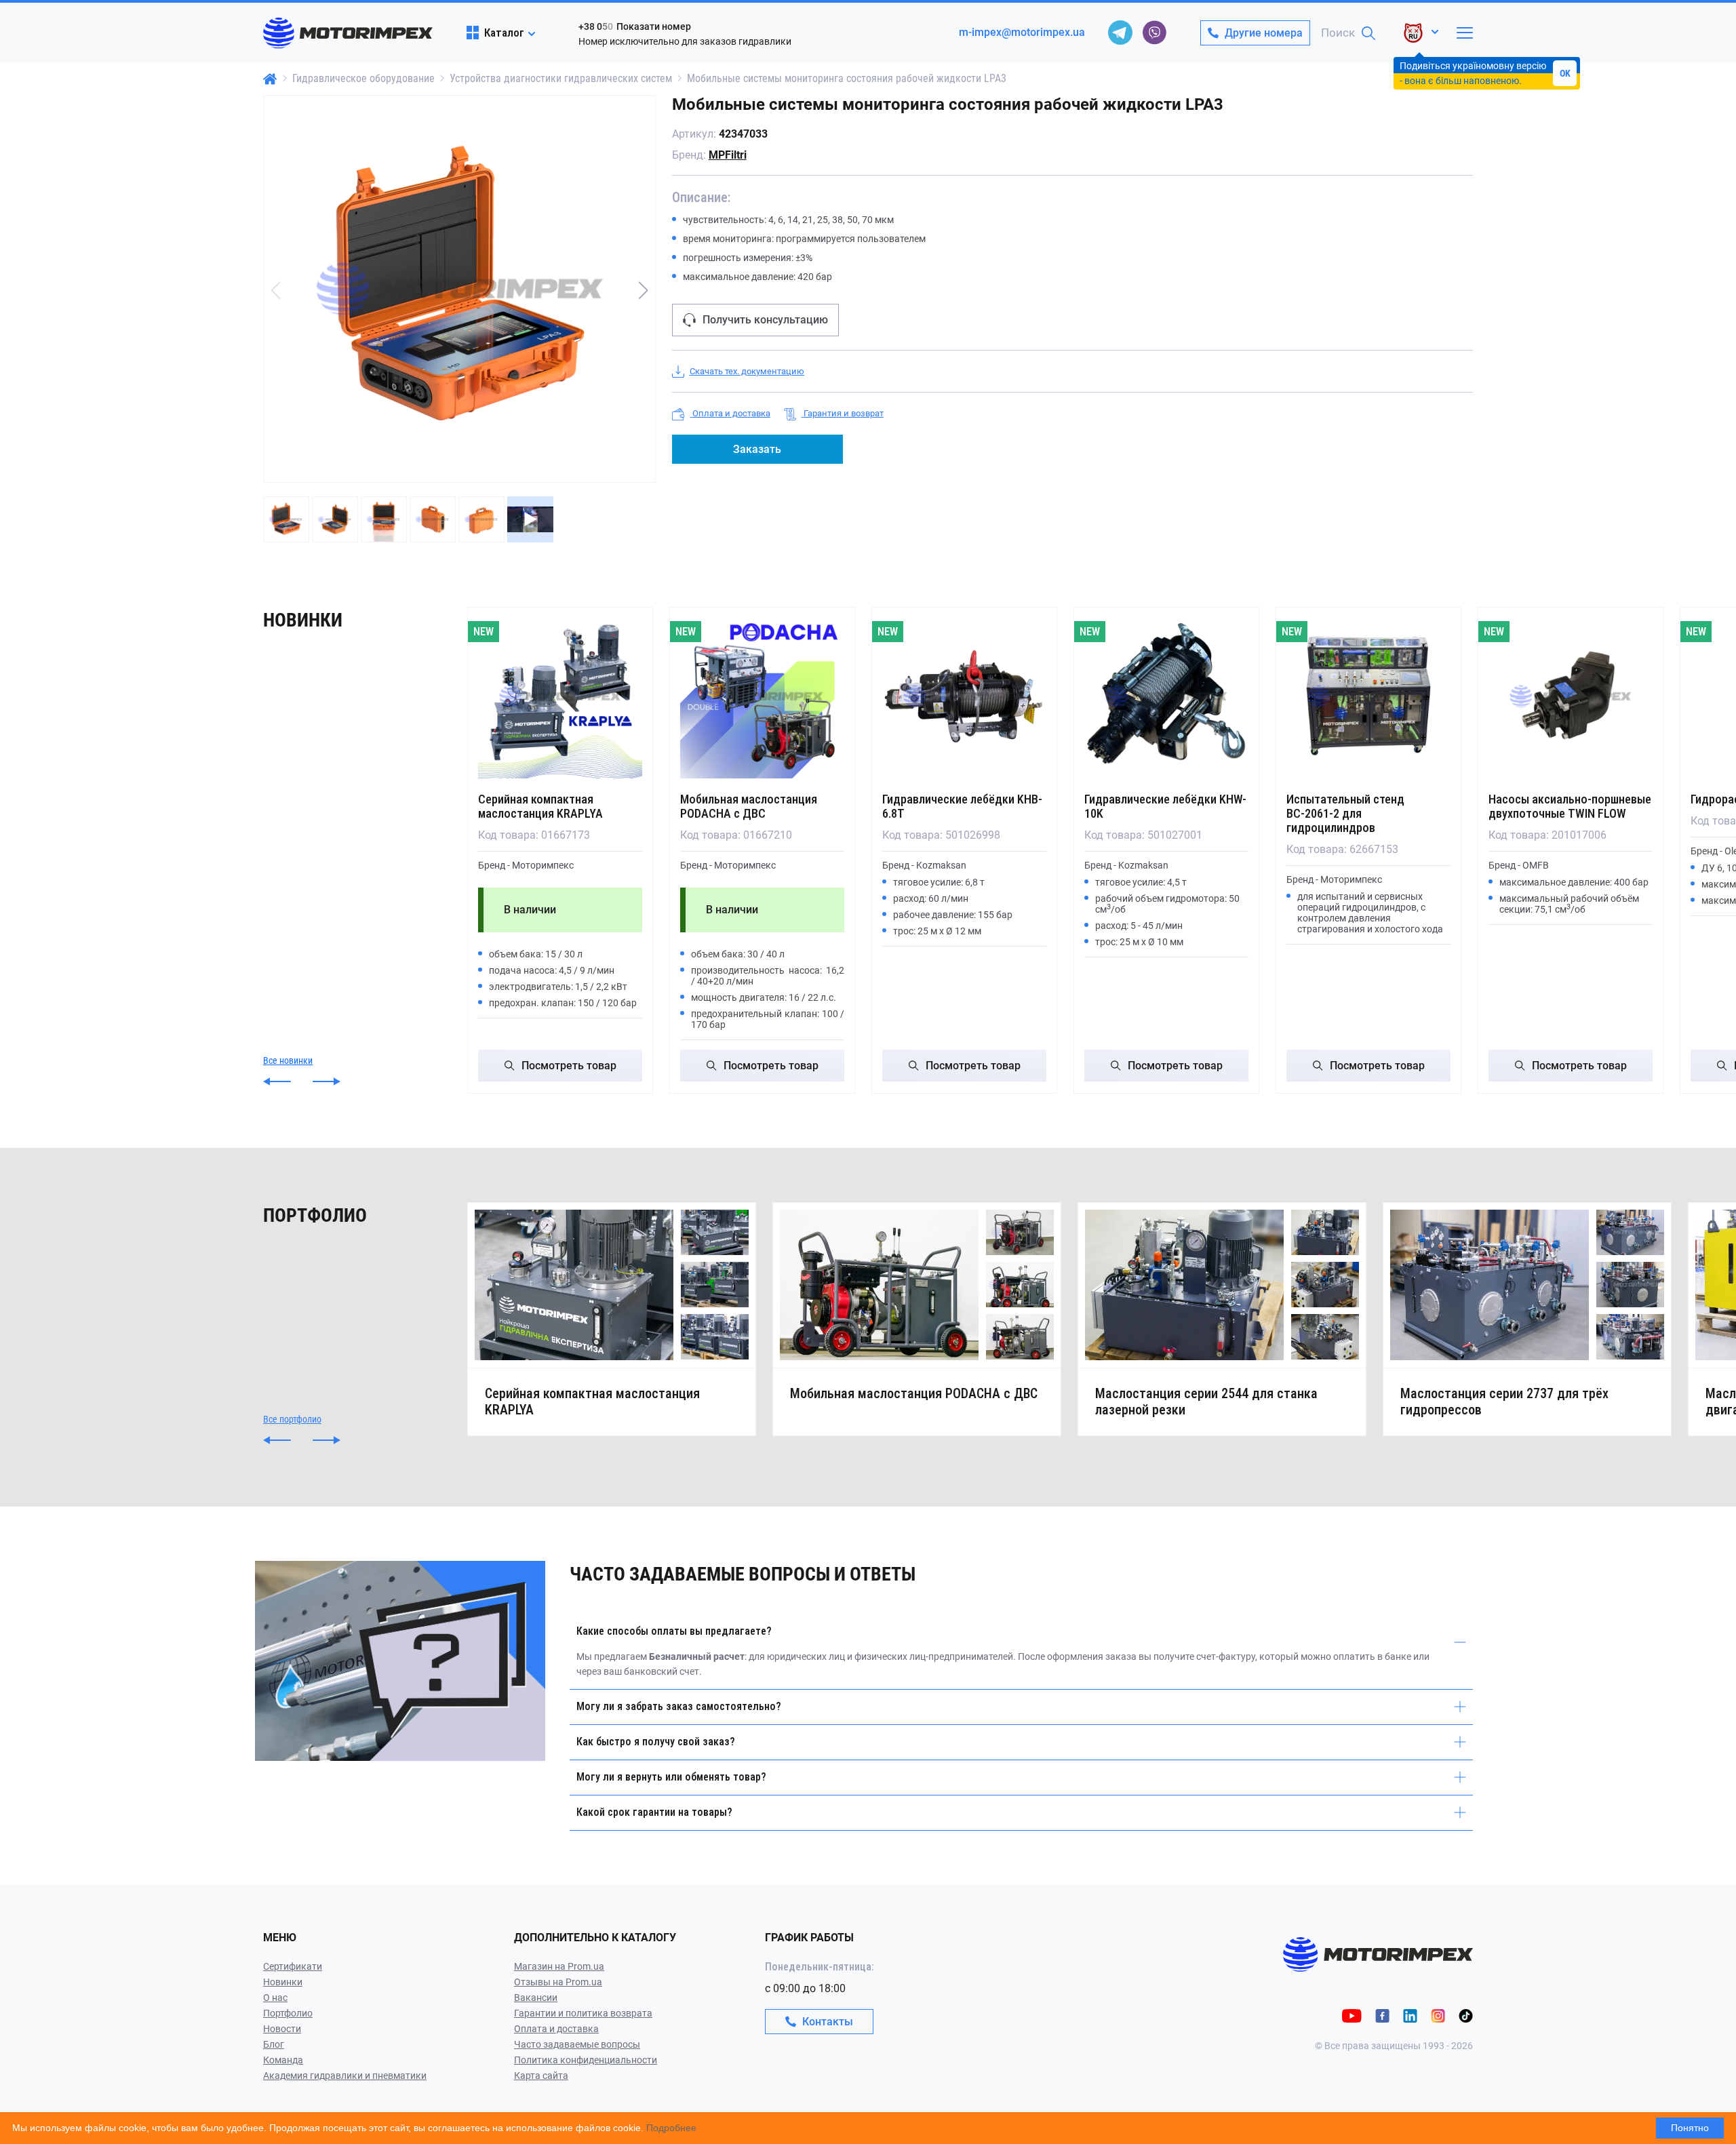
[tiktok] (1466, 2016)
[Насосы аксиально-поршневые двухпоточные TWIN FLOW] (1571, 696)
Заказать (757, 449)
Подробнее (671, 2128)
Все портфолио (292, 1419)
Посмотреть (569, 1066)
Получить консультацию (765, 320)
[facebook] (1382, 2016)
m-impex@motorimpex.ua (1022, 32)
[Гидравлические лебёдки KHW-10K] (1166, 696)
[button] (644, 290)
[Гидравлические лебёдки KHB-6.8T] (964, 696)
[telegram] (1120, 33)
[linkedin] (1410, 2016)
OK (1565, 73)
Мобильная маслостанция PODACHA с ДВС (749, 806)
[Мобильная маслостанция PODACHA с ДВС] (762, 696)
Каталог (504, 33)
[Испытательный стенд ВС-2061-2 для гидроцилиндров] (1368, 696)
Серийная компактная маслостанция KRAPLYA (540, 806)
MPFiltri (728, 155)
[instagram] (1438, 2016)
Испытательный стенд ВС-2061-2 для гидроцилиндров (1345, 813)
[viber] (1154, 33)
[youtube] (1352, 2016)
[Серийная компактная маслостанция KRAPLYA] (560, 696)
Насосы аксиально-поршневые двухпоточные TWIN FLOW (1570, 806)
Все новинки (288, 1060)
